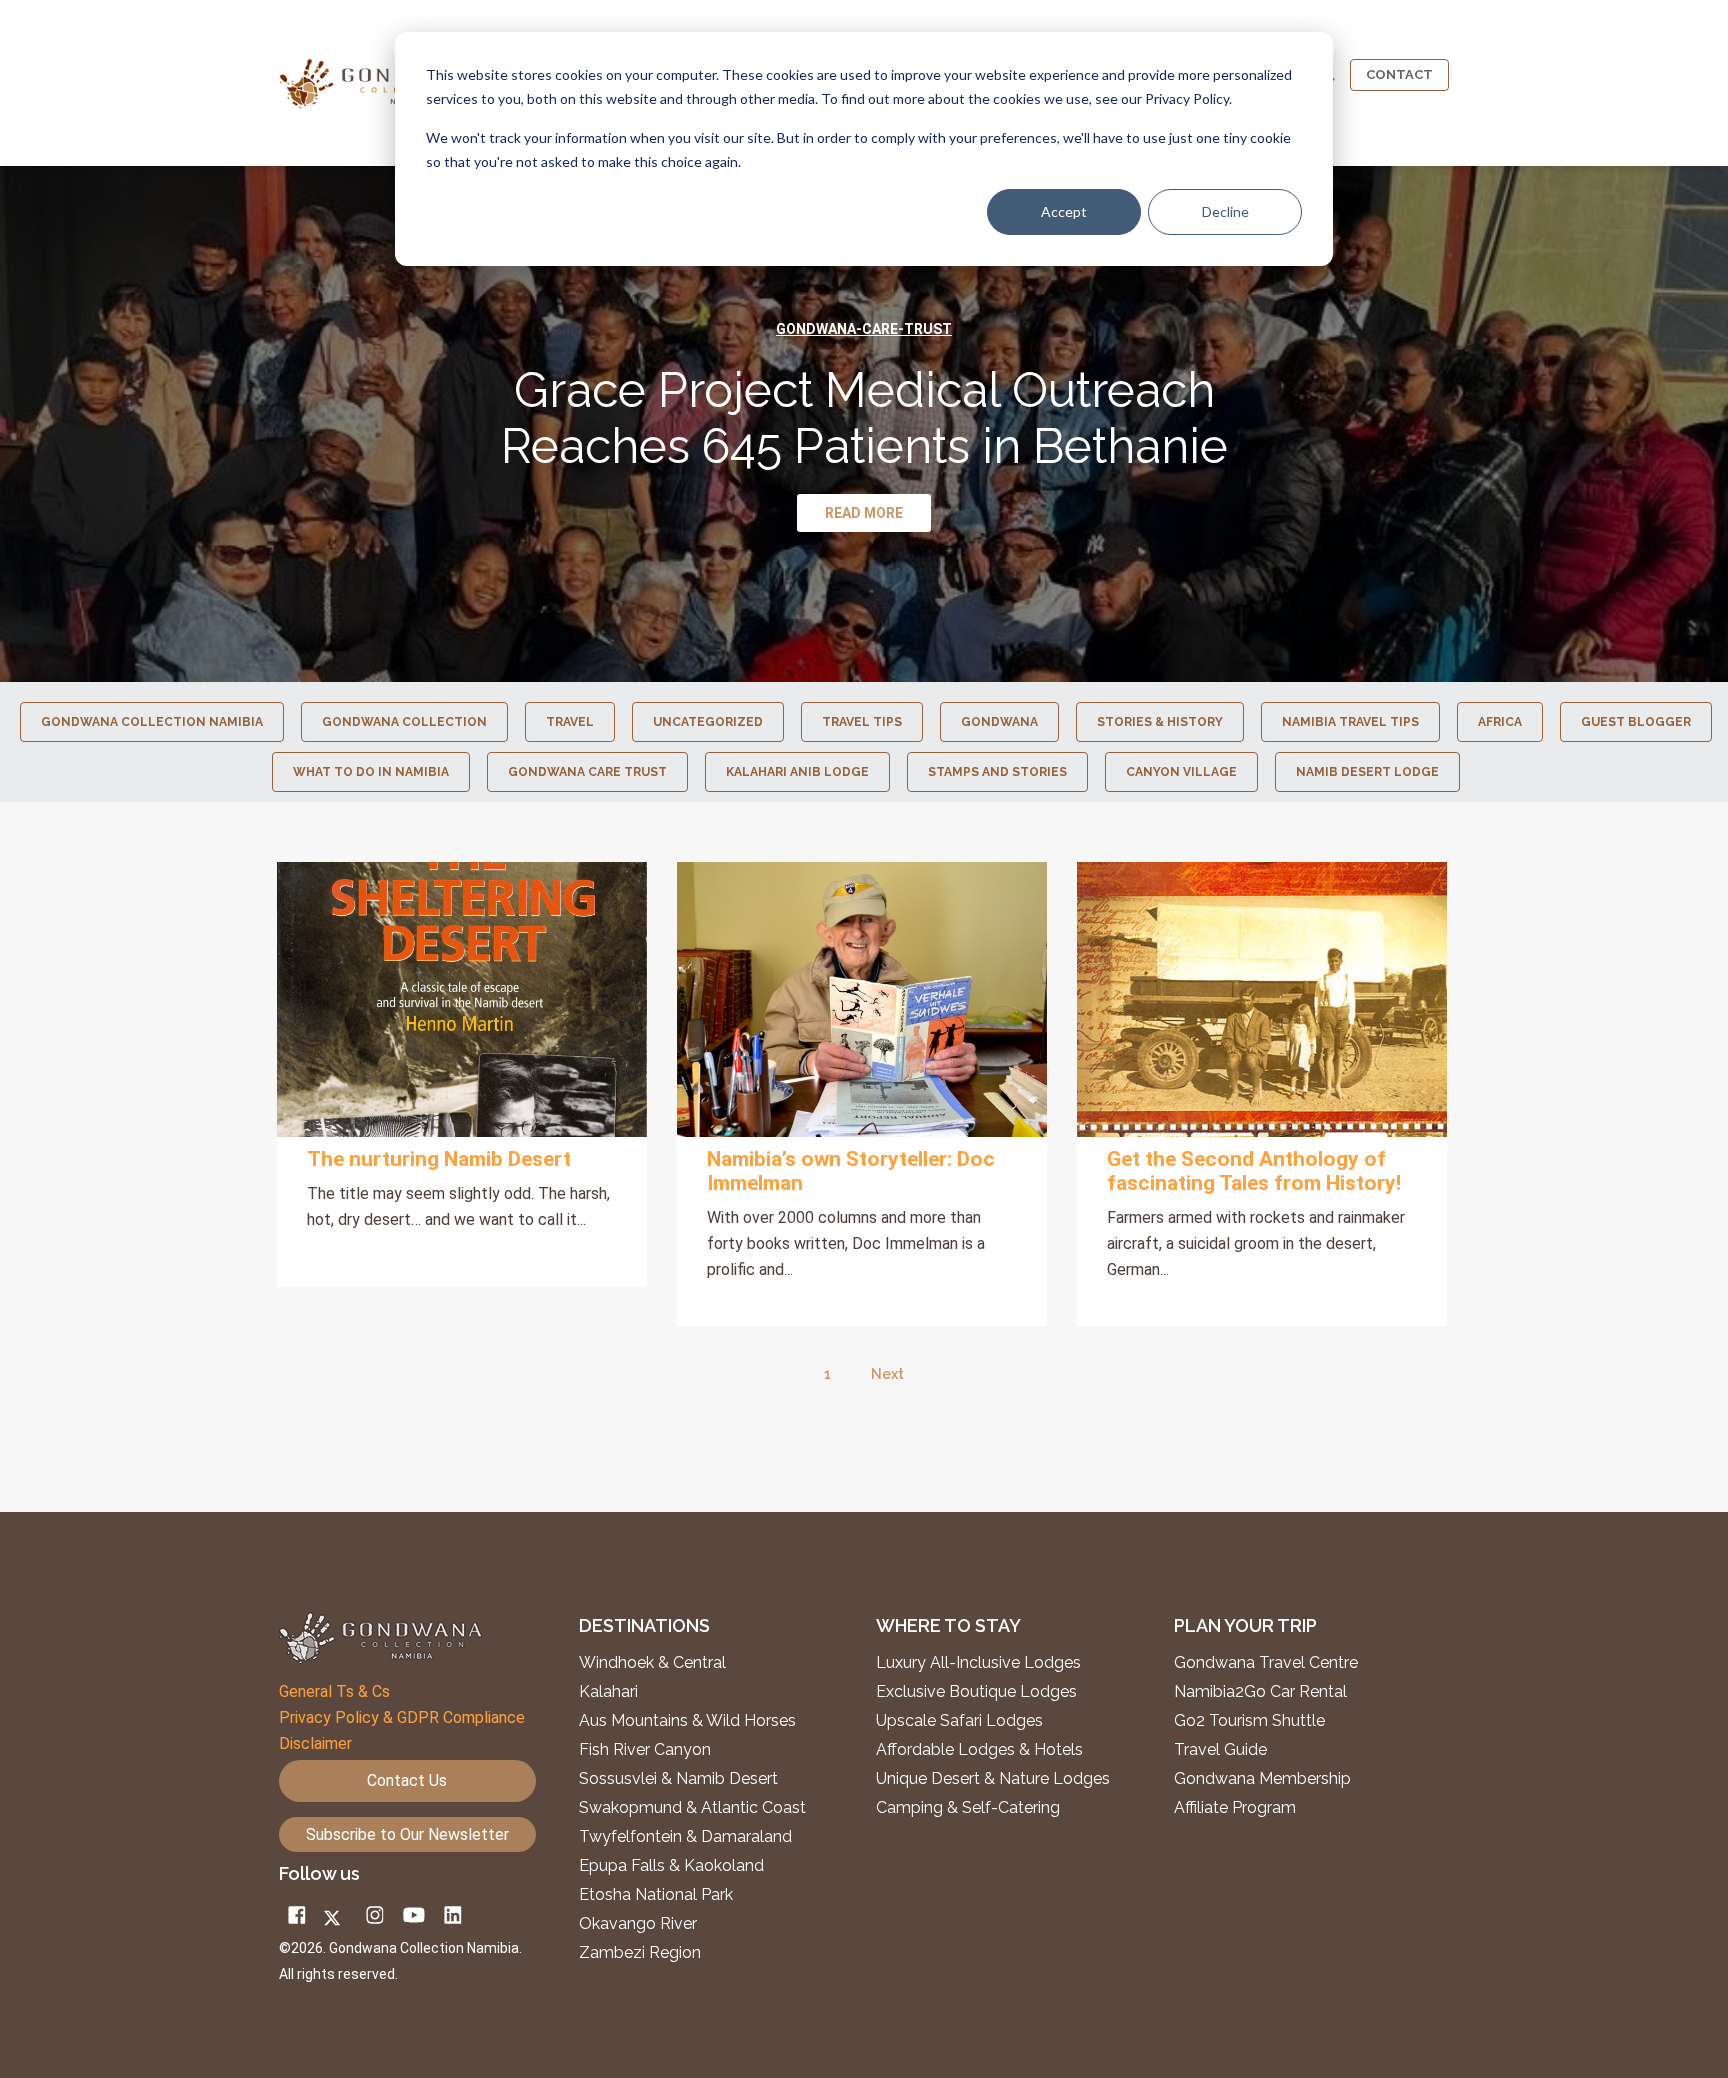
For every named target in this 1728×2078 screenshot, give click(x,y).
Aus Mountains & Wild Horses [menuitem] (687, 1721)
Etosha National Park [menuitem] (656, 1895)
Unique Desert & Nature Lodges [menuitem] (993, 1779)
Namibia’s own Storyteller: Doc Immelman (851, 1171)
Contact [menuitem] (1399, 74)
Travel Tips (862, 722)
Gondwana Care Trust (587, 772)
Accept (1064, 211)
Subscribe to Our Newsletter (407, 1834)
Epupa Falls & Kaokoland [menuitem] (671, 1866)
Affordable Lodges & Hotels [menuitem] (979, 1750)
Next (887, 1374)
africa (1500, 722)
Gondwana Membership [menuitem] (1262, 1779)
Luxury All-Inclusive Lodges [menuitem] (978, 1663)
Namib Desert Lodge (1367, 772)
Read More (462, 1000)
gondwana (999, 722)
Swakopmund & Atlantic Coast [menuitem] (692, 1808)
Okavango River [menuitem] (638, 1924)
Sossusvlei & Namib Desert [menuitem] (678, 1779)
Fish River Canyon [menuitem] (645, 1750)
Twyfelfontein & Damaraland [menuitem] (685, 1837)
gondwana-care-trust (864, 329)
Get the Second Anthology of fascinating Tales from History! (1254, 1171)
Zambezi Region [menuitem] (640, 1953)
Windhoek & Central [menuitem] (652, 1663)
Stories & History (1160, 722)
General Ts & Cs (334, 1691)
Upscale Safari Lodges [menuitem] (959, 1721)
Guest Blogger (1636, 722)
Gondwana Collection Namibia (152, 722)
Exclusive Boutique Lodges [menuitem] (978, 1692)
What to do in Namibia (371, 772)
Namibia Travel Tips (1350, 722)
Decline (1225, 211)
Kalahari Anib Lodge (797, 772)
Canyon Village (1181, 772)
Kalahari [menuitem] (608, 1692)
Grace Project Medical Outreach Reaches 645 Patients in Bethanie (864, 418)
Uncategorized (708, 722)
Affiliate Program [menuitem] (1235, 1808)
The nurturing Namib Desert (439, 1159)
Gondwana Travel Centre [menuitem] (1266, 1663)
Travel (570, 722)
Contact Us (407, 1780)
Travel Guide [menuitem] (1220, 1750)
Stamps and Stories (997, 772)
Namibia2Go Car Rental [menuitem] (1260, 1692)
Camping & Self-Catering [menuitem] (968, 1808)
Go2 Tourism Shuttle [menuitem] (1249, 1721)
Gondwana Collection (404, 722)
